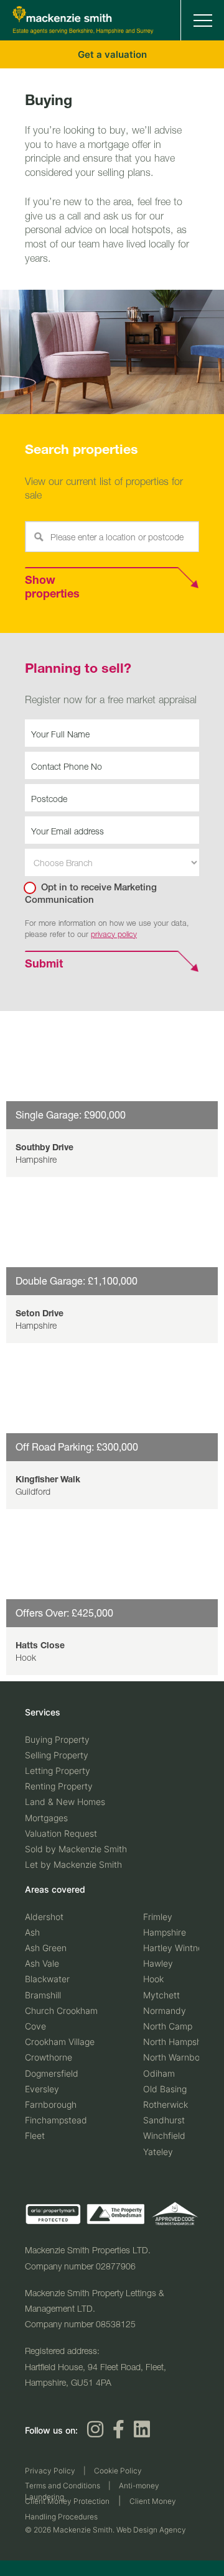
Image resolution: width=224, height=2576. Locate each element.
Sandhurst (164, 2116)
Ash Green (46, 1943)
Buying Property (57, 1737)
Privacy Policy (50, 2467)
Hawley (158, 1960)
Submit (44, 965)
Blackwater (47, 1975)
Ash (32, 1928)
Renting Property (59, 1784)
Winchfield (164, 2132)
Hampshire (165, 1928)
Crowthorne (49, 2053)
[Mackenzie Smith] (83, 31)
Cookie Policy (118, 2467)
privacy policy (114, 934)
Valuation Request (61, 1831)
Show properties (52, 588)
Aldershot (44, 1912)
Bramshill (43, 1991)
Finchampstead (56, 2116)
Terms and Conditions (63, 2482)
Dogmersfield (52, 2069)
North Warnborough (183, 2053)
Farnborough (51, 2101)
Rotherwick (166, 2101)
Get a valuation (112, 54)
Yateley (158, 2147)
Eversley (42, 2084)
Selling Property (57, 1753)
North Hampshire (177, 2038)
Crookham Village (60, 2038)
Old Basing (165, 2084)
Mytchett (161, 1991)
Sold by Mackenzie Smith (76, 1847)
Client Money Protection (67, 2497)
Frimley (158, 1912)
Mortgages (46, 1815)
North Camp (168, 2022)
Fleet (35, 2132)
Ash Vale (42, 1960)
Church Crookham (61, 2006)
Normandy (165, 2006)
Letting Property (58, 1769)
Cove (35, 2022)
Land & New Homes (65, 1800)
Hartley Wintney (175, 1943)
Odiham (159, 2069)
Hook (153, 1975)
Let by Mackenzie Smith (73, 1863)
